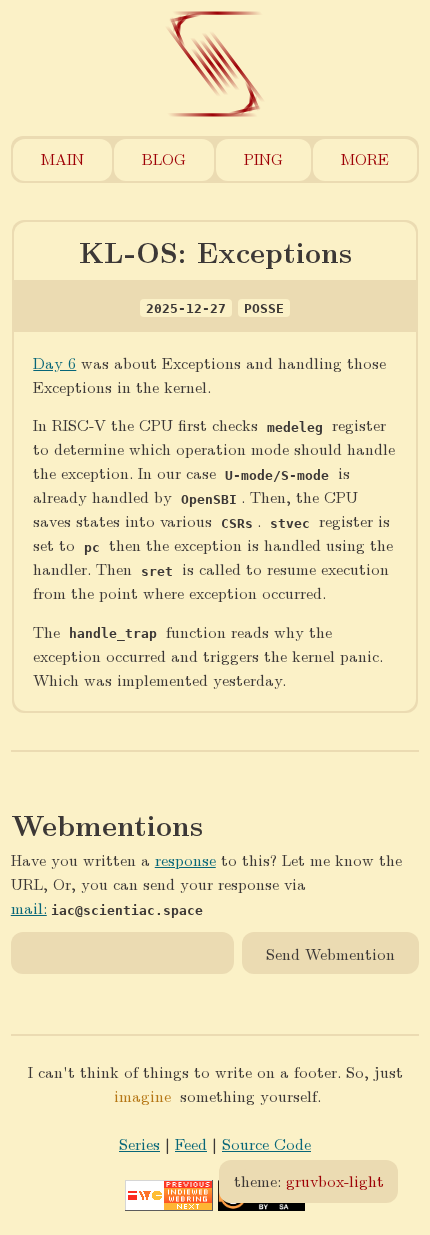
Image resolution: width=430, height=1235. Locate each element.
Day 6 (54, 362)
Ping (263, 158)
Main (62, 158)
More (365, 158)
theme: (309, 1180)
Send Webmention (330, 953)
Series (139, 1143)
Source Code (266, 1143)
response (185, 859)
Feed (191, 1143)
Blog (164, 158)
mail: (29, 907)
